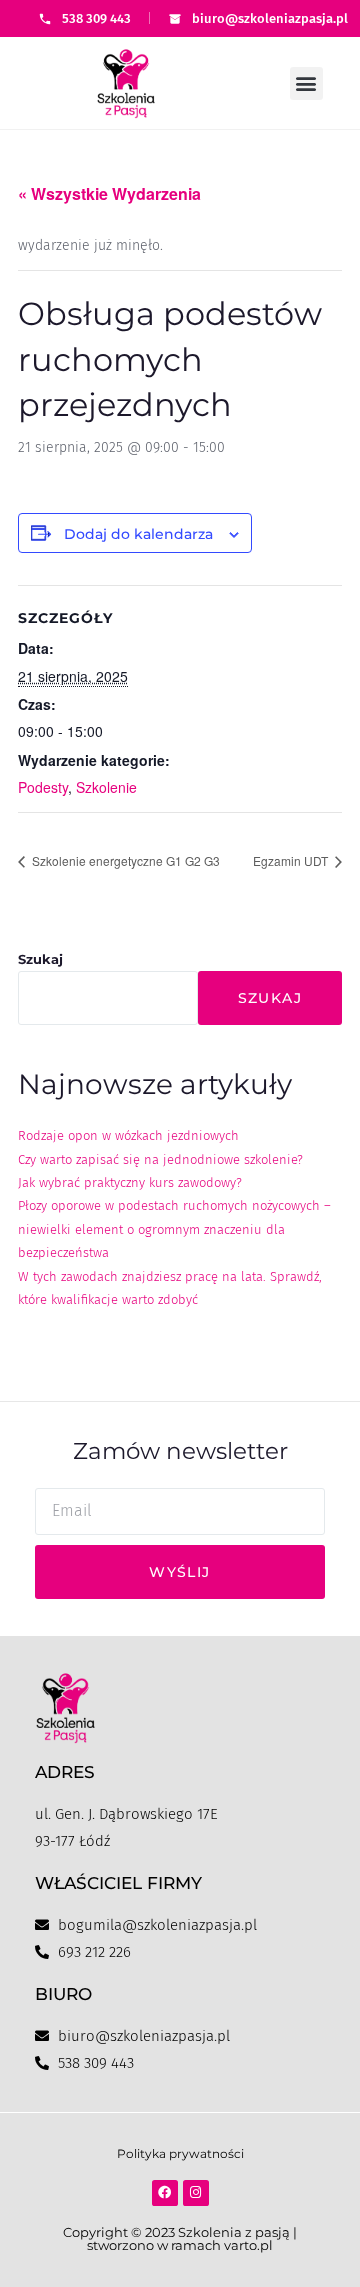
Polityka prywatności (180, 2153)
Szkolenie (106, 787)
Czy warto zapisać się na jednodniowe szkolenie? (160, 1159)
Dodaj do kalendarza (138, 534)
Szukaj (40, 959)
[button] (306, 83)
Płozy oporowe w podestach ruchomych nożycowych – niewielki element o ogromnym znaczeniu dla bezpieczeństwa (174, 1229)
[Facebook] (165, 2193)
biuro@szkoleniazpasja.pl (270, 18)
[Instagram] (196, 2193)
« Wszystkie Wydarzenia (109, 193)
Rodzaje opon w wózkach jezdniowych (128, 1135)
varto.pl (248, 2245)
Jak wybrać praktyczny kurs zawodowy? (130, 1182)
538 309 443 (96, 18)
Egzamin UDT (292, 860)
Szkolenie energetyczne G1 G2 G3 (124, 860)
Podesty (43, 787)
